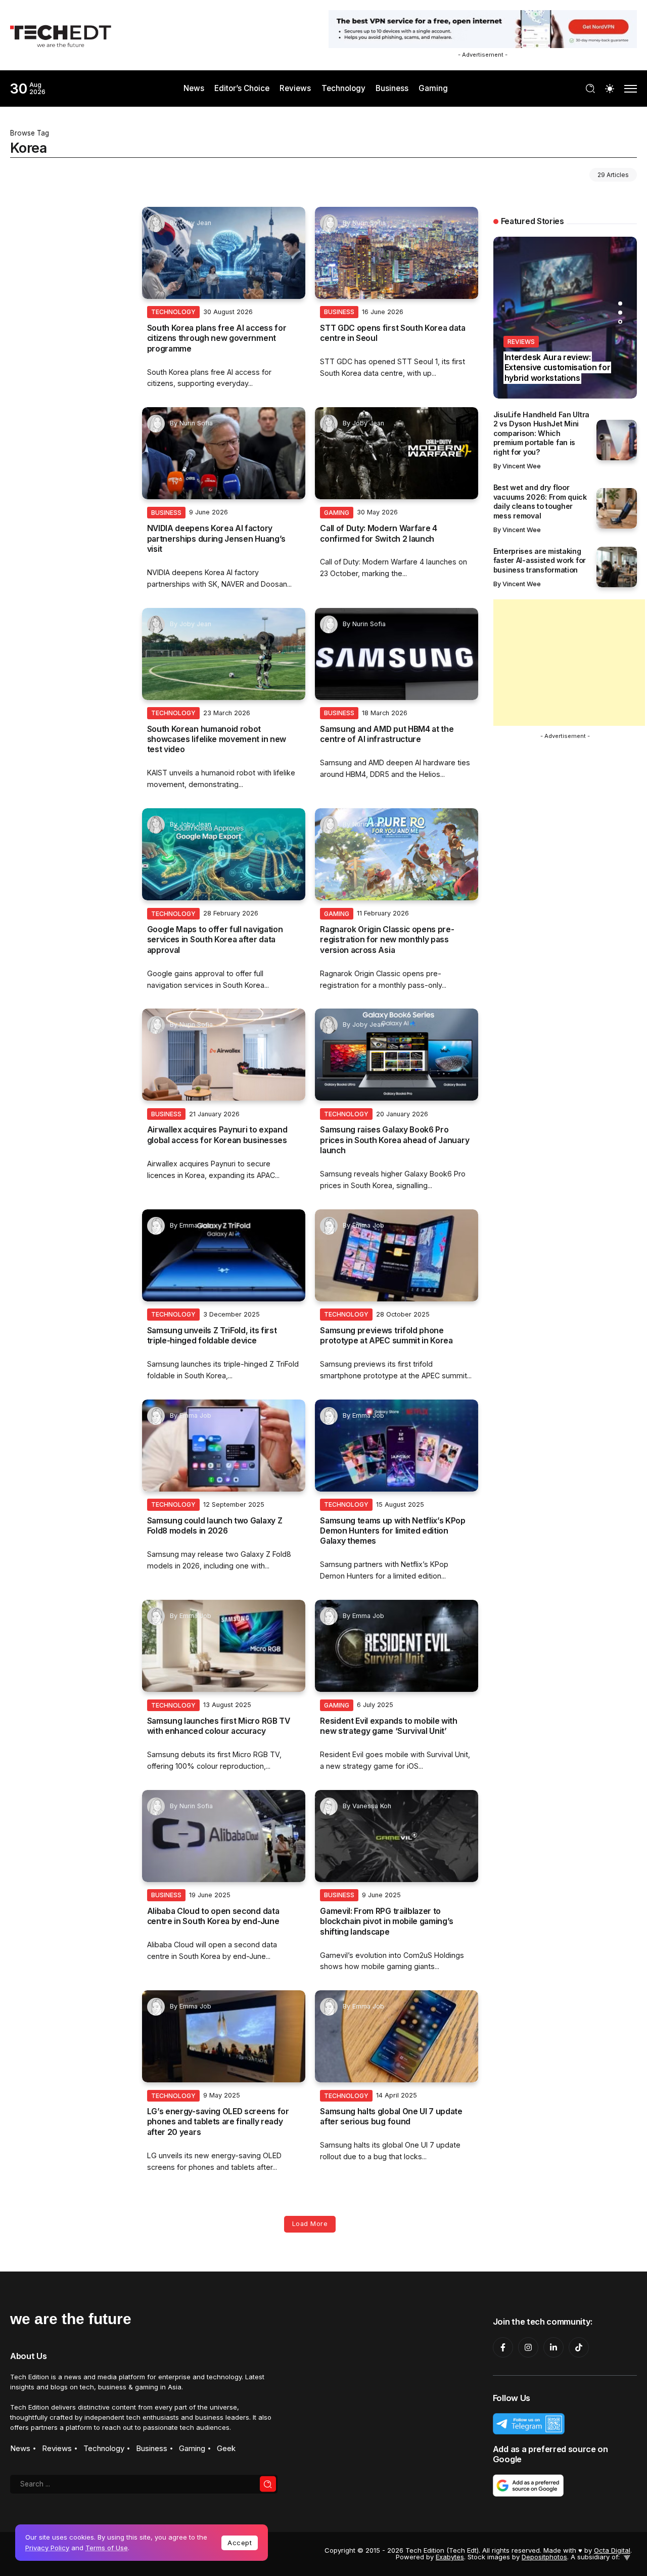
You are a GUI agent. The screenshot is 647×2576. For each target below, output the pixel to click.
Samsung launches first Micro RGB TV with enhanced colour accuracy (219, 1726)
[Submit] (268, 2484)
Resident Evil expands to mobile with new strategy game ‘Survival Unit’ (389, 1726)
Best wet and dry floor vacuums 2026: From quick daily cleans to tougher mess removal (540, 501)
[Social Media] (503, 2347)
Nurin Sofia (369, 223)
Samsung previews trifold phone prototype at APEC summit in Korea (386, 1336)
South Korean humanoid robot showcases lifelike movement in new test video (217, 739)
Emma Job (195, 1225)
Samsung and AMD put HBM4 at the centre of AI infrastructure (387, 734)
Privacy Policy (47, 2548)
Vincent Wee (522, 466)
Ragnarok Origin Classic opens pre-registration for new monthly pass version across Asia (387, 940)
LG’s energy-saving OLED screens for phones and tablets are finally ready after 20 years (218, 2122)
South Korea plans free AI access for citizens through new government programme (217, 338)
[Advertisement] (569, 663)
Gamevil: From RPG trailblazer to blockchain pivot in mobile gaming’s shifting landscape (387, 1922)
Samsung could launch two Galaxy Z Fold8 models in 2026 (215, 1526)
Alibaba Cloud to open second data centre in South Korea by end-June (213, 1916)
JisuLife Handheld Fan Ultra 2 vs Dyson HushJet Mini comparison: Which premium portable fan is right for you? (541, 433)
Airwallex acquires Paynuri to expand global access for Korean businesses (217, 1135)
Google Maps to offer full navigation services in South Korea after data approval (215, 940)
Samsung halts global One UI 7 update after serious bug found (391, 2116)
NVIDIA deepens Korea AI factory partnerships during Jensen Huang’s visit (216, 539)
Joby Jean (195, 223)
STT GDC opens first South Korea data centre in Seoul (393, 333)
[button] (620, 303)
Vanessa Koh (372, 1806)
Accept (240, 2543)
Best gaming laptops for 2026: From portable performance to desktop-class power (564, 368)
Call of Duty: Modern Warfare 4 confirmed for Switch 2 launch (379, 533)
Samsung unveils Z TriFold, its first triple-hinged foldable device (212, 1336)
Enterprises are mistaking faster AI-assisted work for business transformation (540, 560)
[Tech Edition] (61, 35)
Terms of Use (107, 2548)
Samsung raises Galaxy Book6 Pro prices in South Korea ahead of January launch (395, 1140)
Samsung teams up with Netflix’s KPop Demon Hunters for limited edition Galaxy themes (393, 1531)
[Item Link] (224, 253)
